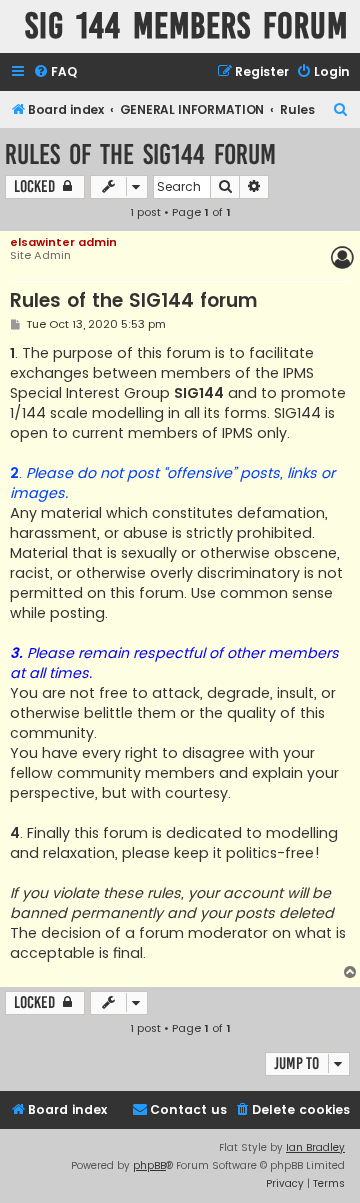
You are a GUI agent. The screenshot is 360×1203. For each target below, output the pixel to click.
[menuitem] (55, 72)
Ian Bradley (315, 1147)
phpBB (149, 1165)
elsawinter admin (63, 242)
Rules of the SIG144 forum (140, 154)
